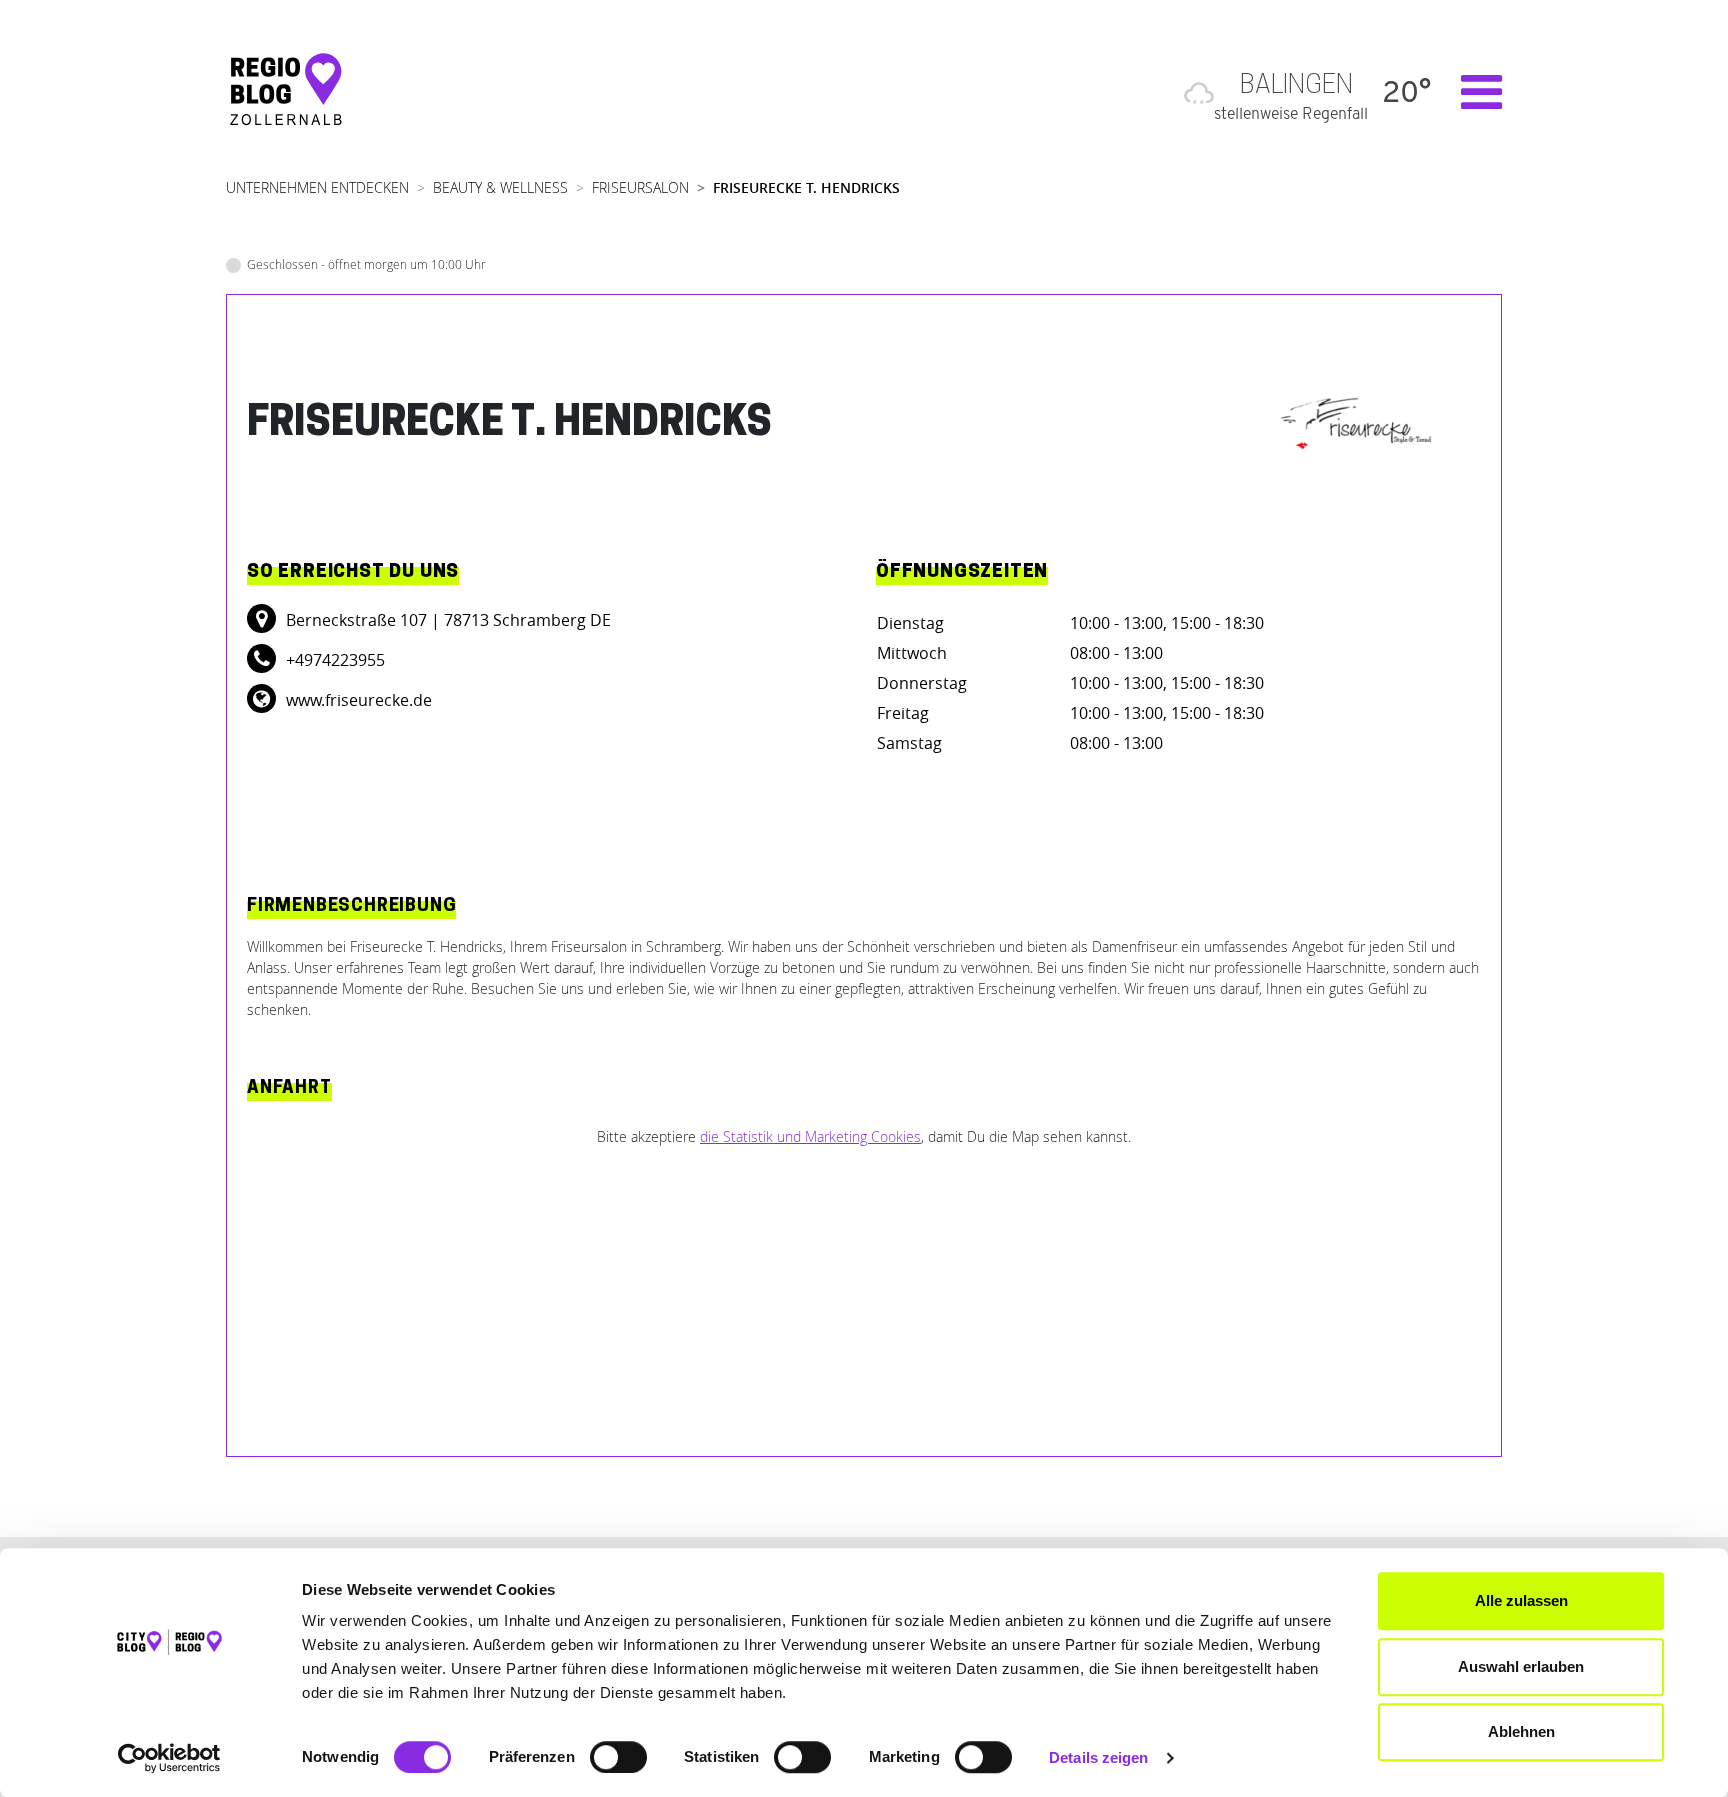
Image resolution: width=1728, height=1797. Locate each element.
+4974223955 (333, 660)
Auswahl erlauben (1521, 1666)
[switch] (618, 1757)
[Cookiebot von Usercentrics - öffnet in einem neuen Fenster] (169, 1758)
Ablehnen (1521, 1731)
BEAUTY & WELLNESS (500, 187)
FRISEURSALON (640, 187)
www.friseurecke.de (357, 700)
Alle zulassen (1521, 1600)
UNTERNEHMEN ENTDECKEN (317, 187)
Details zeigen (1098, 1757)
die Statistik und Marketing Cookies (810, 1136)
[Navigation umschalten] (1471, 92)
